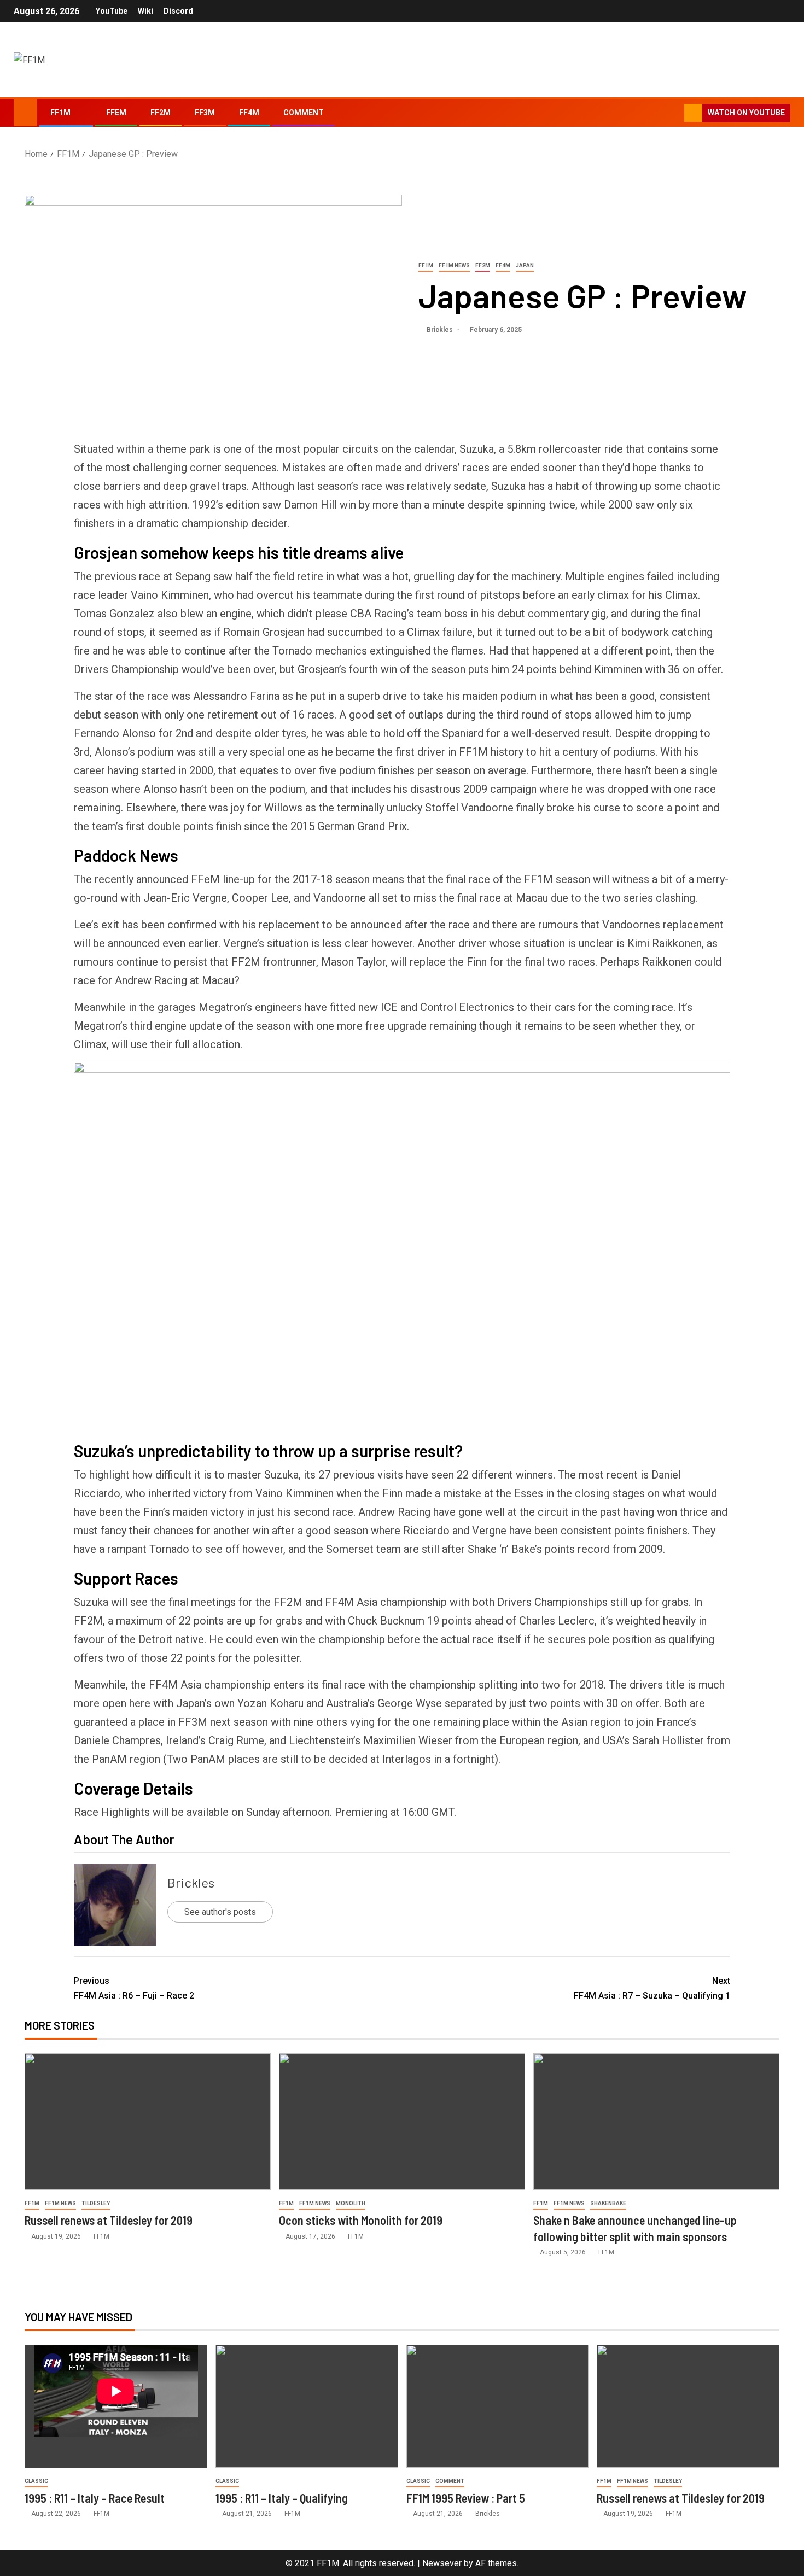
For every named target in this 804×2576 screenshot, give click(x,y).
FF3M (205, 113)
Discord (178, 11)
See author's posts (220, 1912)
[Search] (675, 113)
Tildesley (96, 2203)
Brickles (441, 330)
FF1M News (454, 265)
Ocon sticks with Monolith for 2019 (361, 2220)
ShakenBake (608, 2203)
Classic (36, 2481)
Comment (304, 113)
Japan (525, 265)
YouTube (112, 11)
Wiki (145, 11)
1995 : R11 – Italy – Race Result (95, 2498)
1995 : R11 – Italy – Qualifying (282, 2498)
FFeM (116, 113)
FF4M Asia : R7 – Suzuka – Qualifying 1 (652, 1988)
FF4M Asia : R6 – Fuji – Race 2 (134, 1988)
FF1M (60, 113)
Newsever (442, 2563)
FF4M (249, 113)
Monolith (351, 2203)
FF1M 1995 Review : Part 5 (466, 2498)
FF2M (161, 113)
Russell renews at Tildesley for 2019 (109, 2220)
